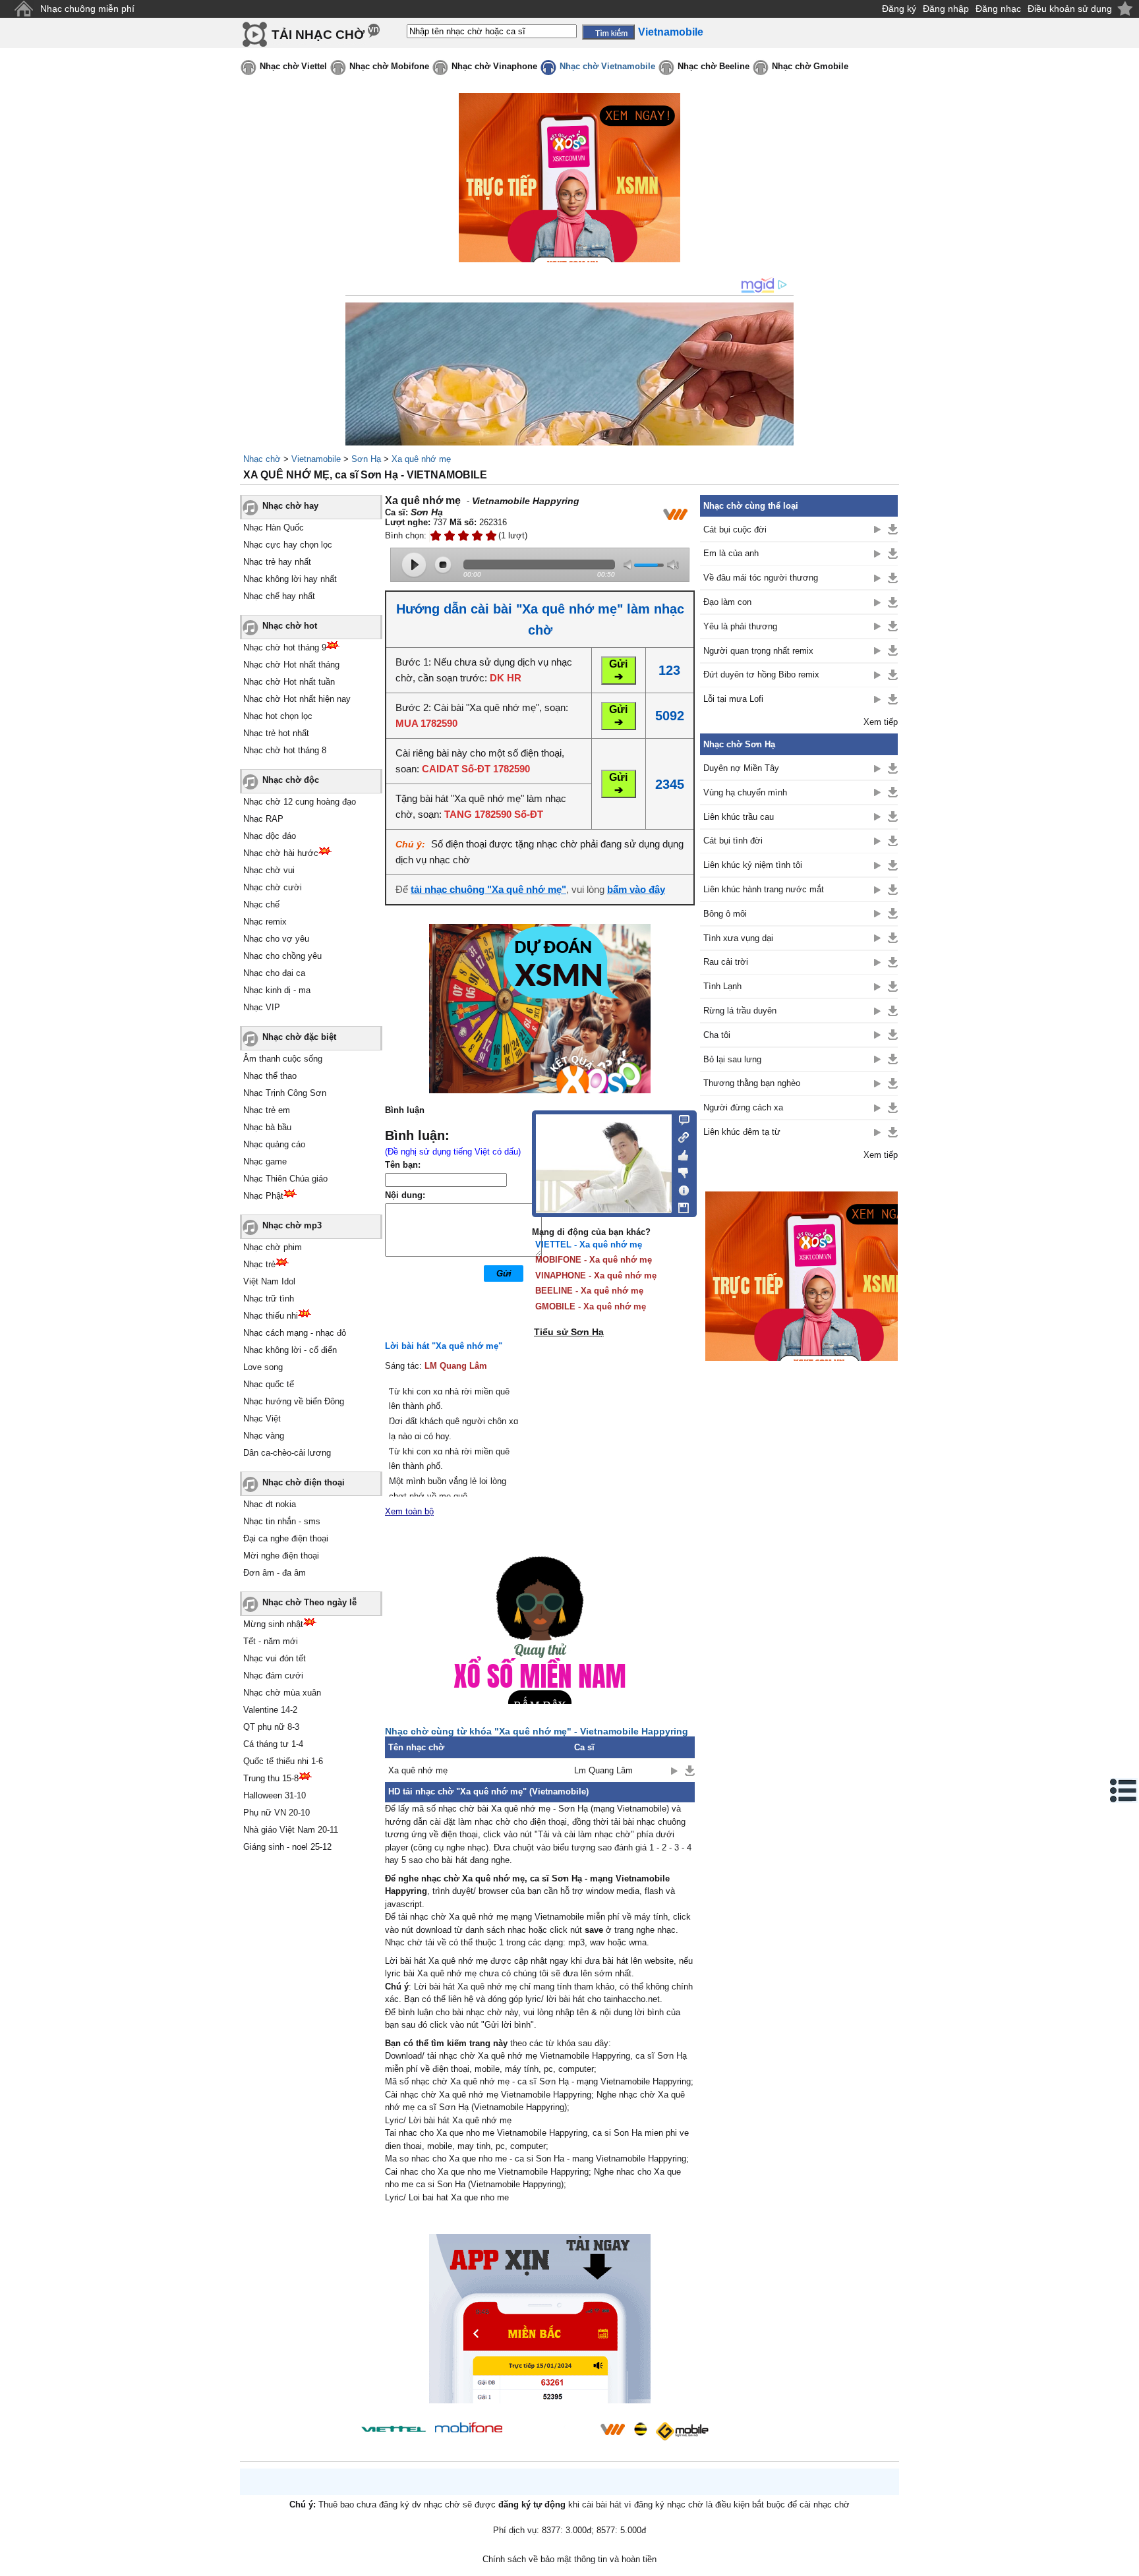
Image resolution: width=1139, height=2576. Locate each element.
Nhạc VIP (262, 1007)
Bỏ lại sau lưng (732, 1059)
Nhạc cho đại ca (274, 973)
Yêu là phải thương (740, 626)
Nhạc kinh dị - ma (277, 990)
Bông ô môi (725, 914)
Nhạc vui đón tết (275, 1658)
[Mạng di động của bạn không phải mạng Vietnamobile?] (675, 514)
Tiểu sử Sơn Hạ (569, 1332)
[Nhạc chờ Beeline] (640, 2429)
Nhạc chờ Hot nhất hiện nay (297, 699)
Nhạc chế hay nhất (279, 596)
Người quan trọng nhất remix (758, 651)
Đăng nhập (946, 9)
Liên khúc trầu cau (739, 817)
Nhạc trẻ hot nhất (276, 733)
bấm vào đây (636, 889)
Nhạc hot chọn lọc (278, 716)
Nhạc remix (265, 922)
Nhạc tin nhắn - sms (282, 1521)
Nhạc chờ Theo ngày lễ (309, 1602)
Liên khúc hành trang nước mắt (764, 889)
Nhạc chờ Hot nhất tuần (289, 682)
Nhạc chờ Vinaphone (494, 66)
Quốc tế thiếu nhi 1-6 (283, 1761)
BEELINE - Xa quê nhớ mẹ (589, 1291)
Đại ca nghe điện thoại (286, 1538)
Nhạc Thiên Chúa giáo (285, 1179)
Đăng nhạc (998, 9)
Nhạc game (265, 1161)
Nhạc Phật (263, 1196)
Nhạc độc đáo (270, 836)
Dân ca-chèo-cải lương (287, 1453)
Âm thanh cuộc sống (283, 1059)
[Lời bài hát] (680, 1188)
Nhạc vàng (264, 1436)
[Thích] (680, 1153)
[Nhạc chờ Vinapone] (552, 2433)
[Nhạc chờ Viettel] (394, 2429)
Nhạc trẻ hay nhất (277, 562)
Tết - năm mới (271, 1641)
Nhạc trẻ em (267, 1110)
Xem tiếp (881, 722)
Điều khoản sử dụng (1070, 9)
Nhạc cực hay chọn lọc (288, 545)
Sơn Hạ (366, 459)
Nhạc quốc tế (269, 1384)
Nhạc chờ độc (291, 780)
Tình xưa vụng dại (738, 938)
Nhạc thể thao (270, 1076)
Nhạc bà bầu (267, 1127)
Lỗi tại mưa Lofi (733, 699)
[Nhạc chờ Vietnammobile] (612, 2429)
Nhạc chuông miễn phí (87, 9)
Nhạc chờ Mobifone (389, 66)
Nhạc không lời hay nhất (290, 579)
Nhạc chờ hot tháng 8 (285, 750)
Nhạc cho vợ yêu (276, 939)
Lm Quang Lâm (603, 1770)
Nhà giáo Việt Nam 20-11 (291, 1830)
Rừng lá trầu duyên (740, 1011)
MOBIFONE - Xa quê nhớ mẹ (594, 1260)
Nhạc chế (261, 904)
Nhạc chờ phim (273, 1247)
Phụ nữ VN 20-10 (277, 1813)
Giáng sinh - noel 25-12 (287, 1847)
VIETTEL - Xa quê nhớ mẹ (589, 1245)
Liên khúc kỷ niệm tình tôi (753, 865)
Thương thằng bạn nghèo (752, 1083)
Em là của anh (731, 553)
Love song (263, 1367)
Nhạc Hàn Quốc (274, 528)
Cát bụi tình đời (733, 841)
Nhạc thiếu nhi (271, 1316)
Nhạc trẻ (259, 1264)
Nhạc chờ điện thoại (304, 1482)
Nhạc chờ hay (290, 506)
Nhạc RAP (263, 819)
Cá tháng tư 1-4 (273, 1744)
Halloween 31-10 (275, 1795)
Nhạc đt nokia (270, 1504)
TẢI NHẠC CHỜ (318, 35)
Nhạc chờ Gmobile (810, 66)
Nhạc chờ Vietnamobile (607, 66)
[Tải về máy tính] (680, 1205)
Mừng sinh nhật (273, 1624)
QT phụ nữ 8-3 (271, 1727)
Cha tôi (717, 1035)
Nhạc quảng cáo (274, 1144)
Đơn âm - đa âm (275, 1573)
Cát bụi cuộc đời (735, 530)
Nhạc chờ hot (290, 626)
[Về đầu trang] (1126, 2563)
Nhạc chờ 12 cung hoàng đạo (300, 802)
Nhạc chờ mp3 (292, 1225)
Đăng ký (899, 9)
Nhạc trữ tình (269, 1299)
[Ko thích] (680, 1170)
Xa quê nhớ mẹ (421, 459)
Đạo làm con (727, 602)
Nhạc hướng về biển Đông (294, 1401)
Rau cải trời (726, 962)
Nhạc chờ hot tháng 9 (285, 647)
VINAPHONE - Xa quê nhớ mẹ (596, 1275)
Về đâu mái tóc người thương (761, 578)
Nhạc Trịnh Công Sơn (285, 1093)
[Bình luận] (680, 1119)
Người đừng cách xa (743, 1107)
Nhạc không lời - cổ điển (290, 1350)
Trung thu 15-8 (271, 1778)
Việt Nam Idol (269, 1281)
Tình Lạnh (722, 986)
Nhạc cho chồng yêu (282, 956)
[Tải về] (690, 1771)
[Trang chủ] (23, 9)
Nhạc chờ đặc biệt (299, 1037)
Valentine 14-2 (270, 1710)
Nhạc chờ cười (273, 887)
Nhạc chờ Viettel (293, 66)
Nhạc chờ (262, 459)
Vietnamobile (316, 459)
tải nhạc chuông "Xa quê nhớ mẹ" (488, 889)
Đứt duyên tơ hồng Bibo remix (761, 674)
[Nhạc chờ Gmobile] (682, 2431)
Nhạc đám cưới (273, 1675)
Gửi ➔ (618, 670)
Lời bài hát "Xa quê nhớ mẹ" (444, 1346)
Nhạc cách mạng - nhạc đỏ (295, 1333)
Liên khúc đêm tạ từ (742, 1132)
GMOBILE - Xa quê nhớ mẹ (591, 1306)
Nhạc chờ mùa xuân (282, 1693)
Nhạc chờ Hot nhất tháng (291, 665)
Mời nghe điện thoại (281, 1556)
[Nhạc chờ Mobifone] (469, 2429)
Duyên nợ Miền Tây (741, 768)
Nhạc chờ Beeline (714, 66)
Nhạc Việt (262, 1418)
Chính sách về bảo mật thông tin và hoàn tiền (569, 2559)
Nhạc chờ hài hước (281, 853)
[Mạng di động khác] (680, 1136)
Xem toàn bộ (409, 1511)
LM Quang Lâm (456, 1366)
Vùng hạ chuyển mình (745, 792)
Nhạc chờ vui (269, 870)
